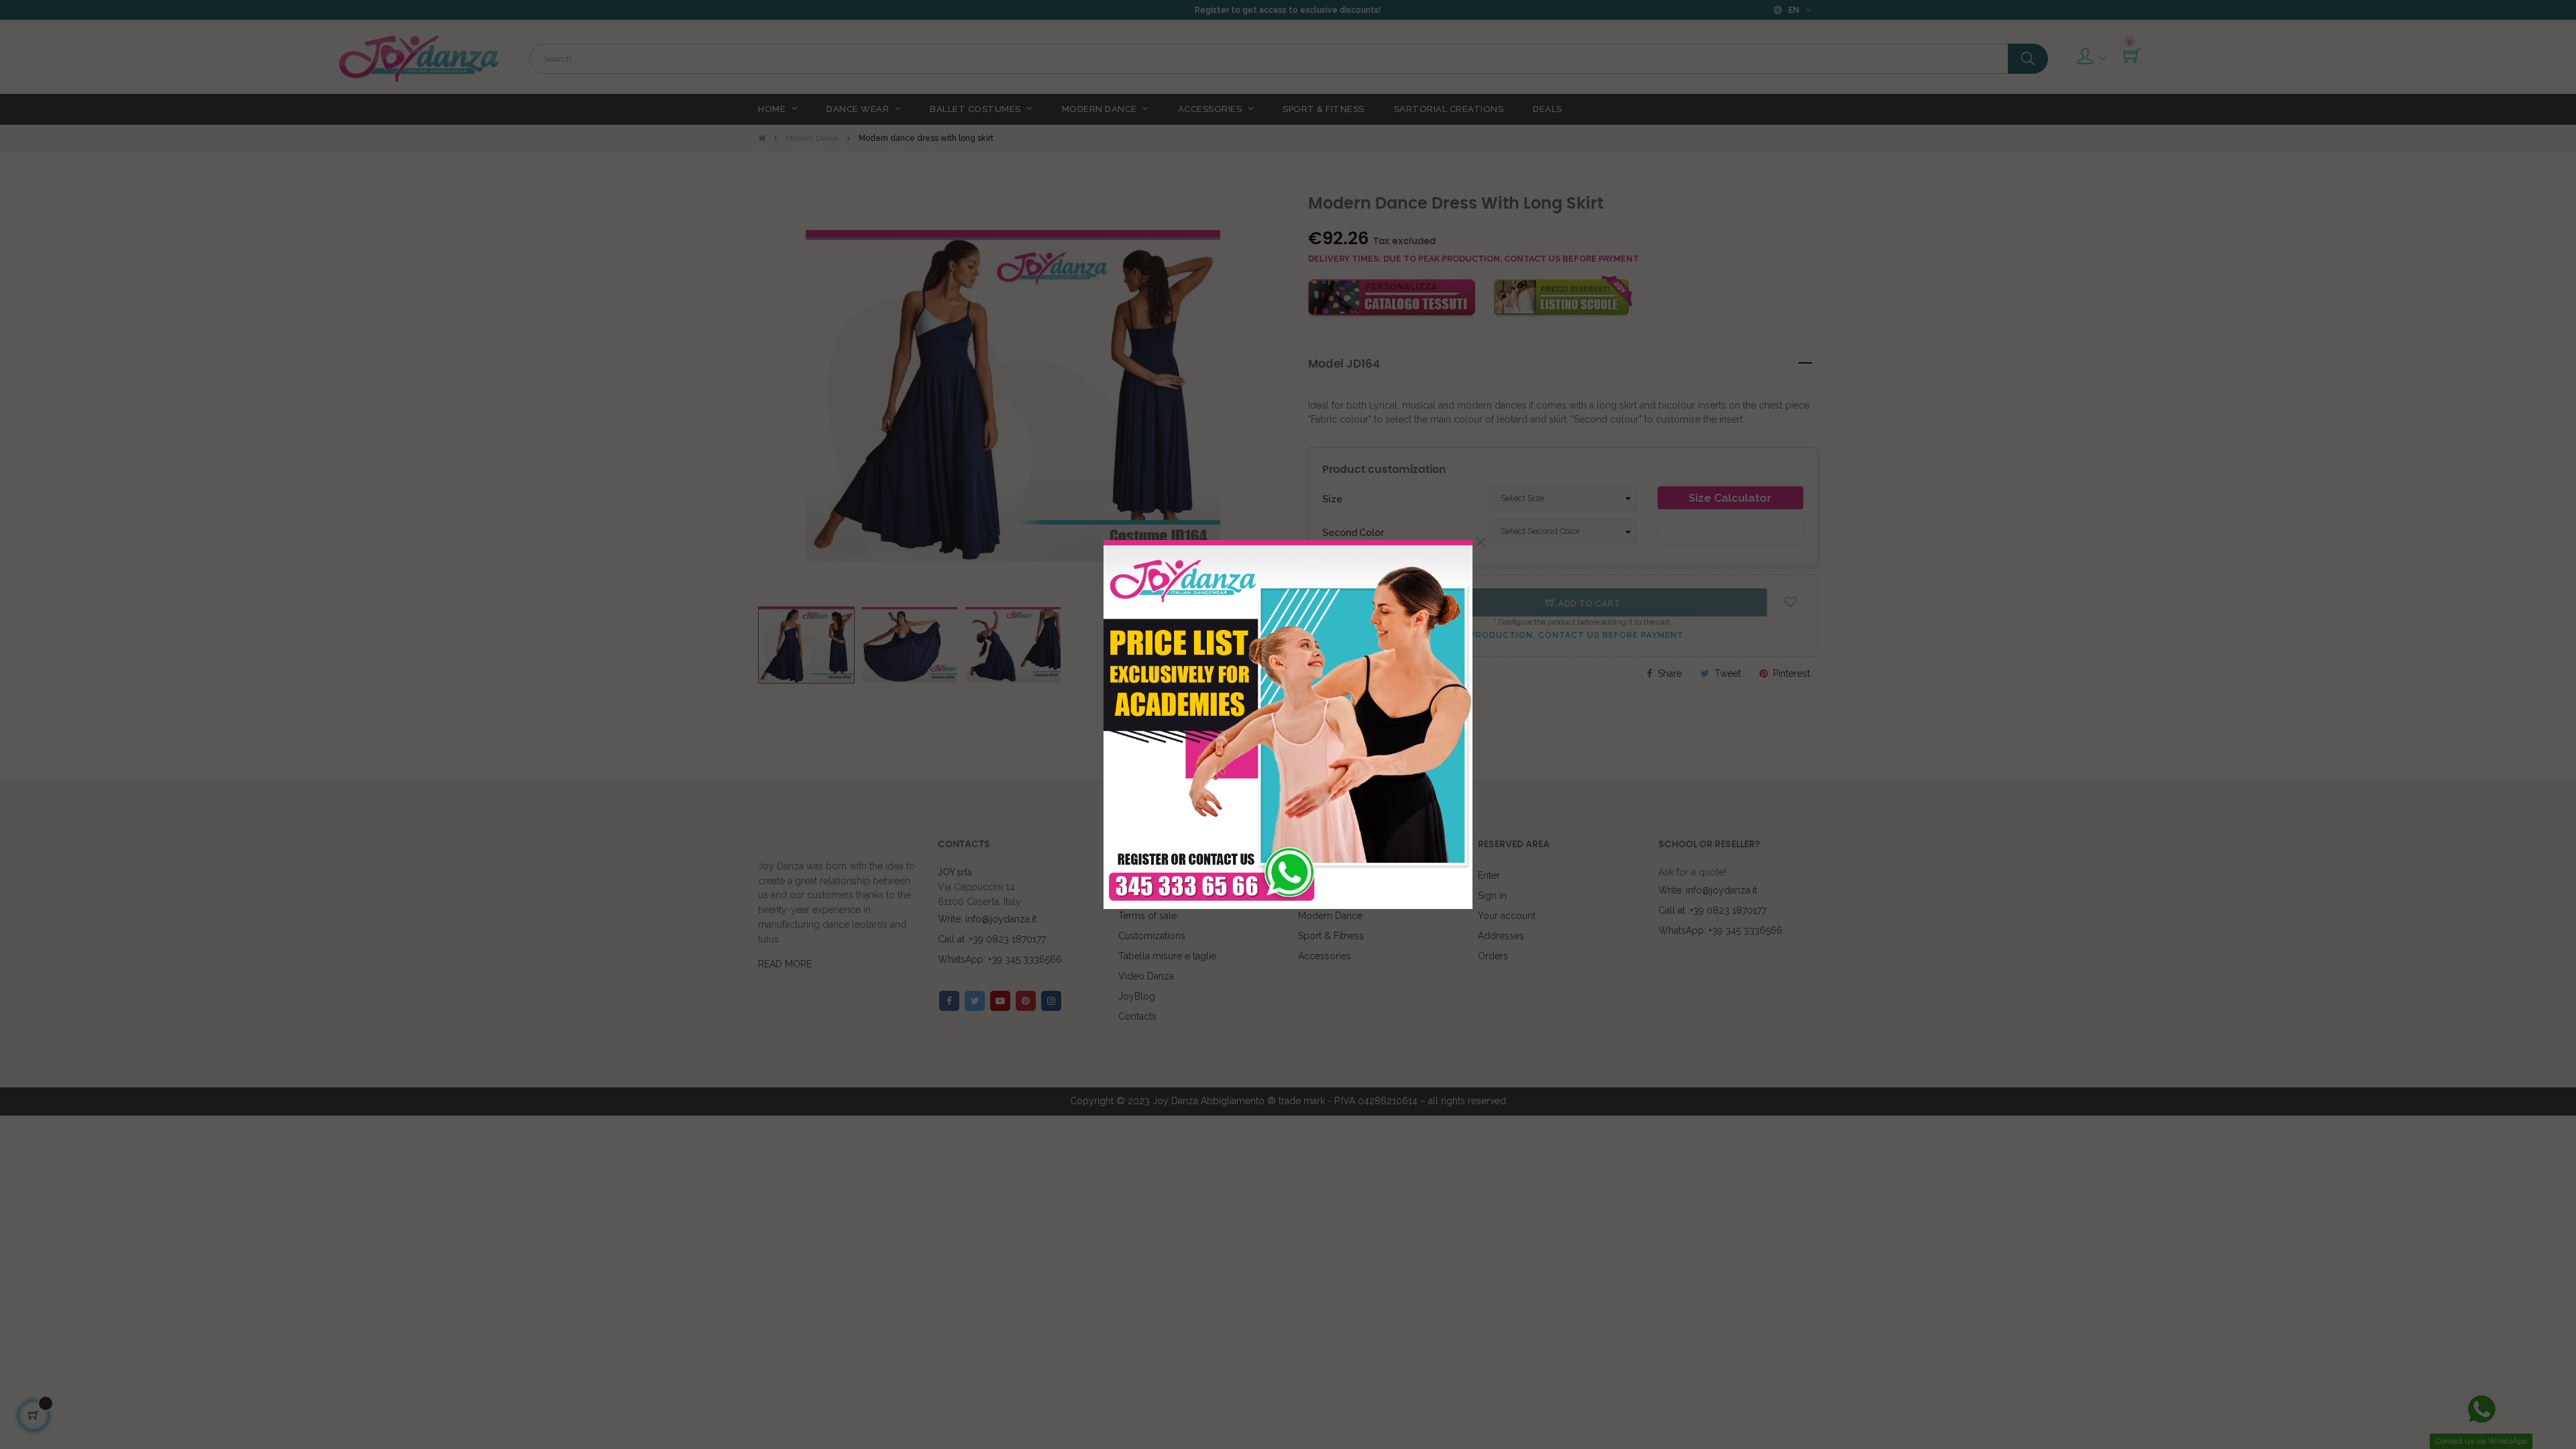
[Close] (1481, 542)
